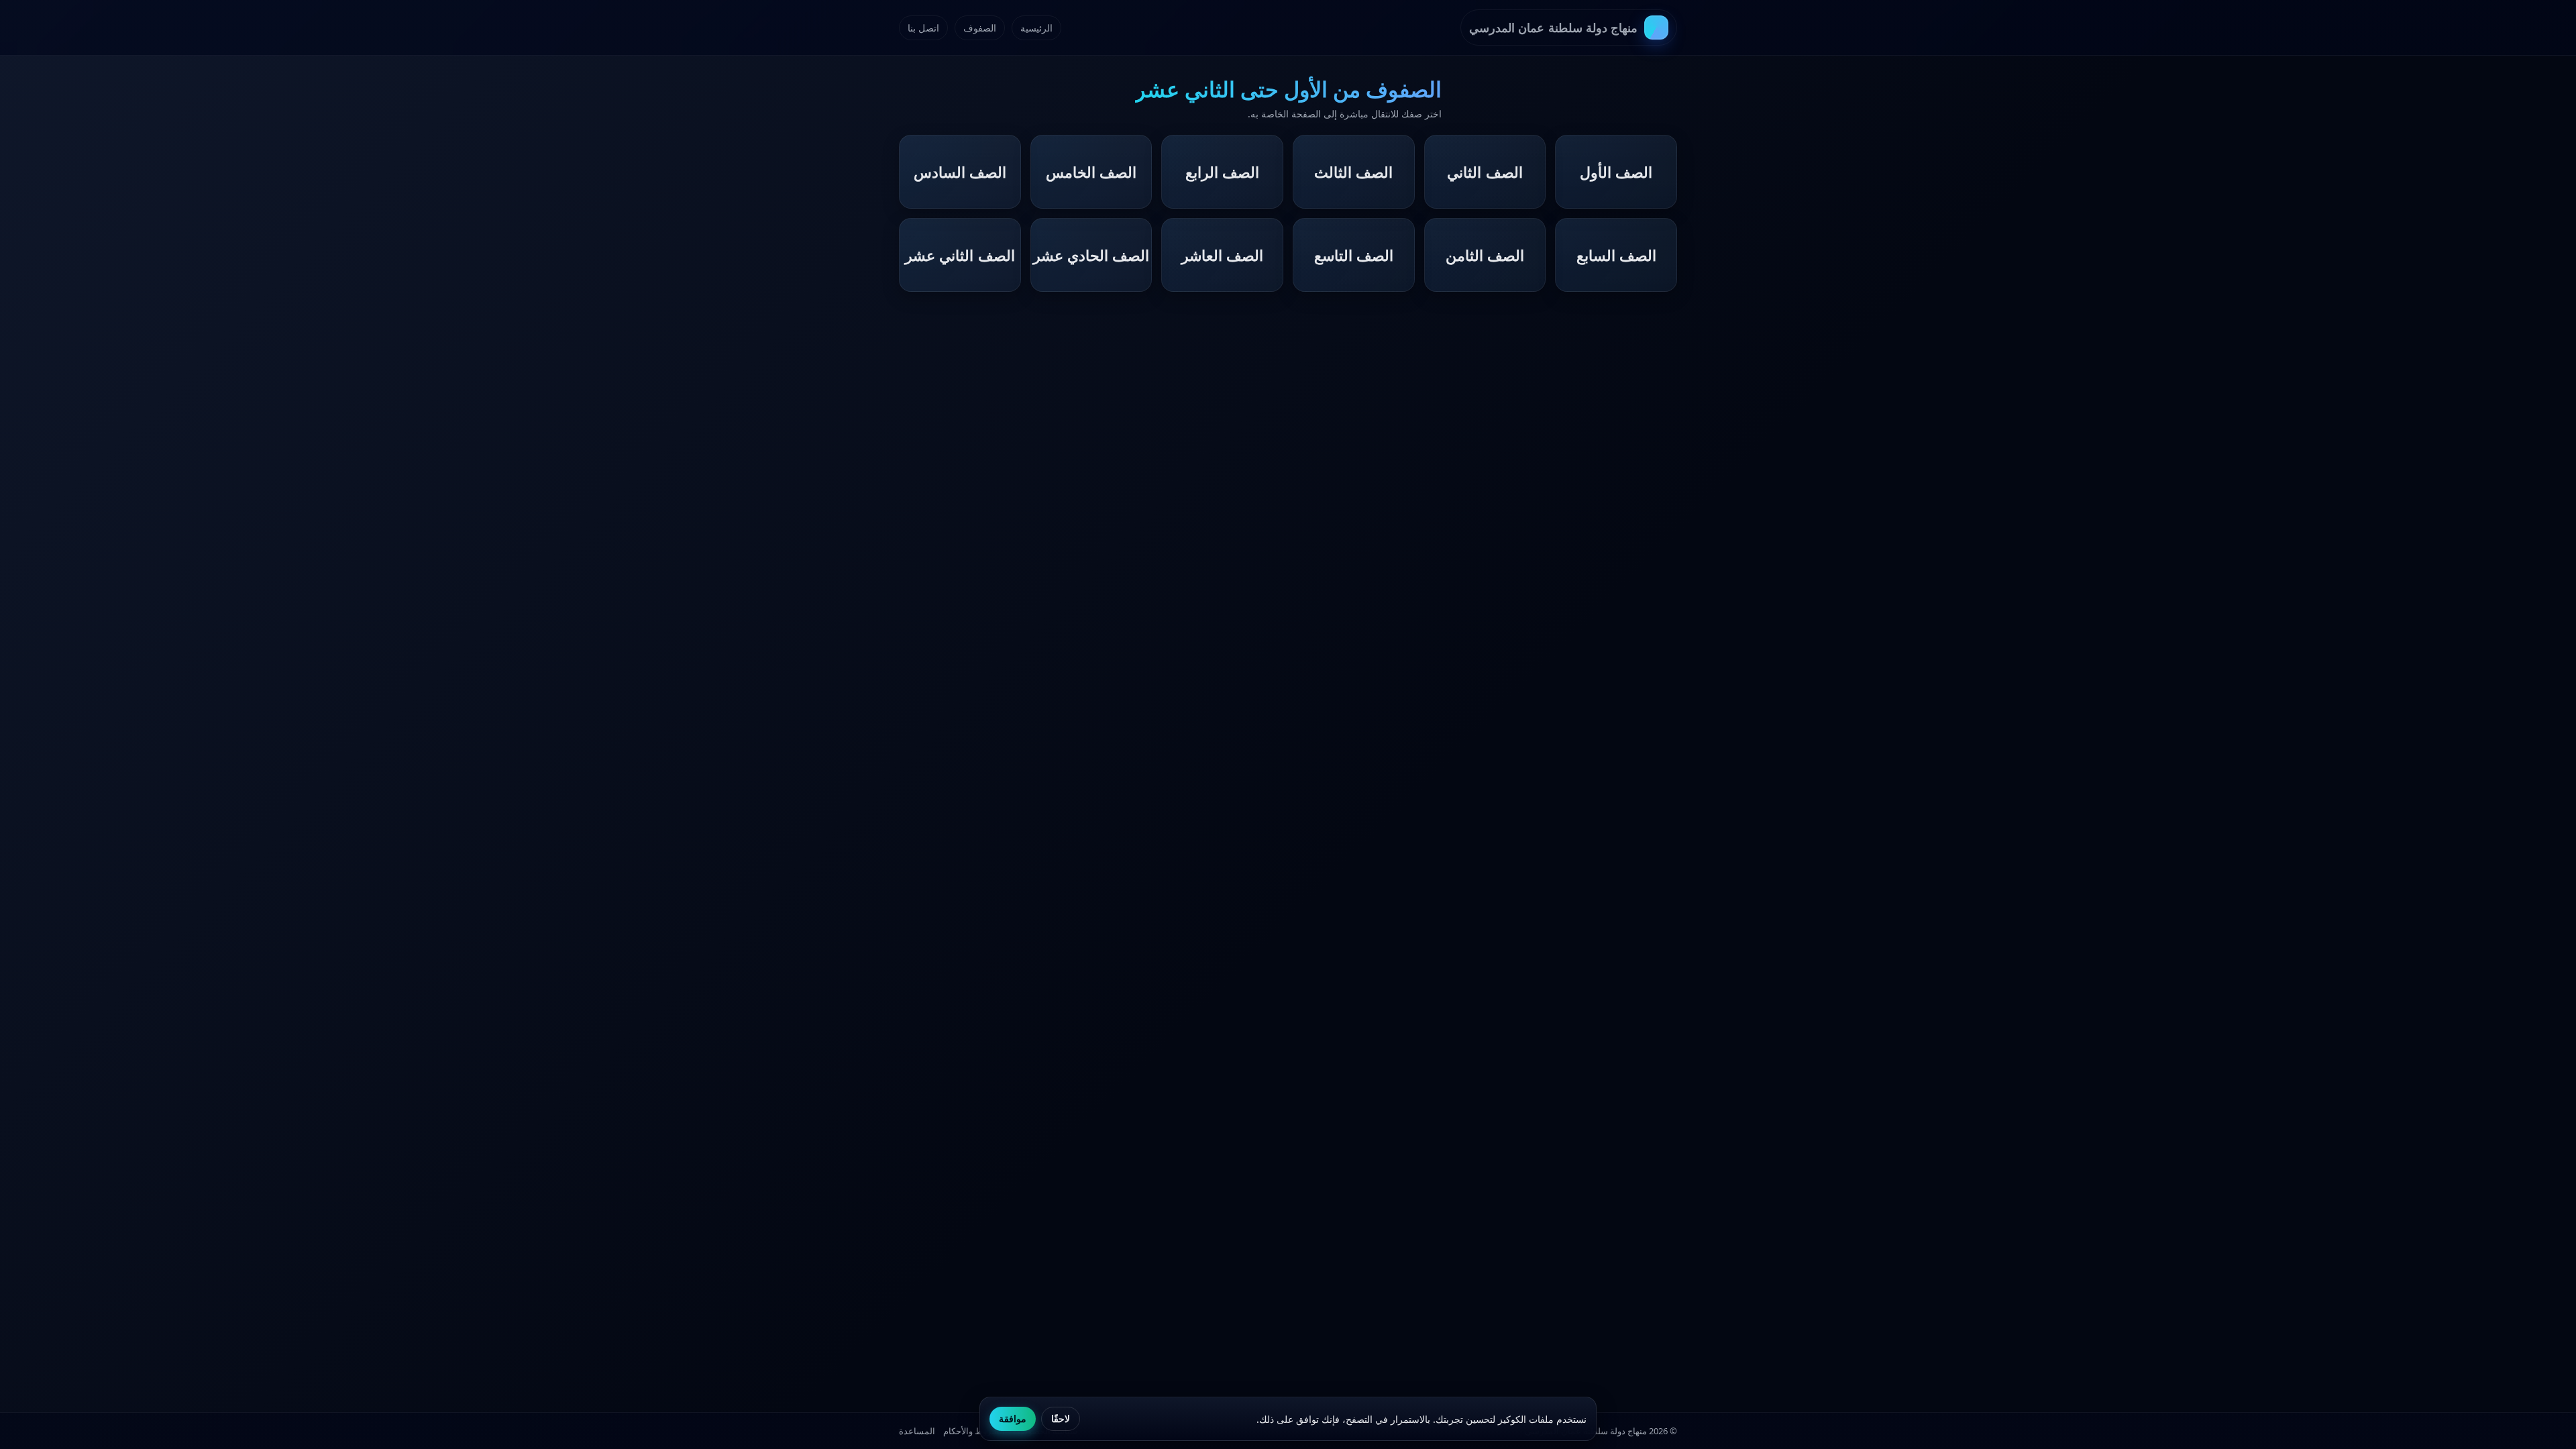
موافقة (1013, 1419)
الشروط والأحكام (974, 1431)
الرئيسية (1036, 28)
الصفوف (980, 28)
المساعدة (917, 1431)
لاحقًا (1061, 1419)
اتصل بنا (923, 28)
